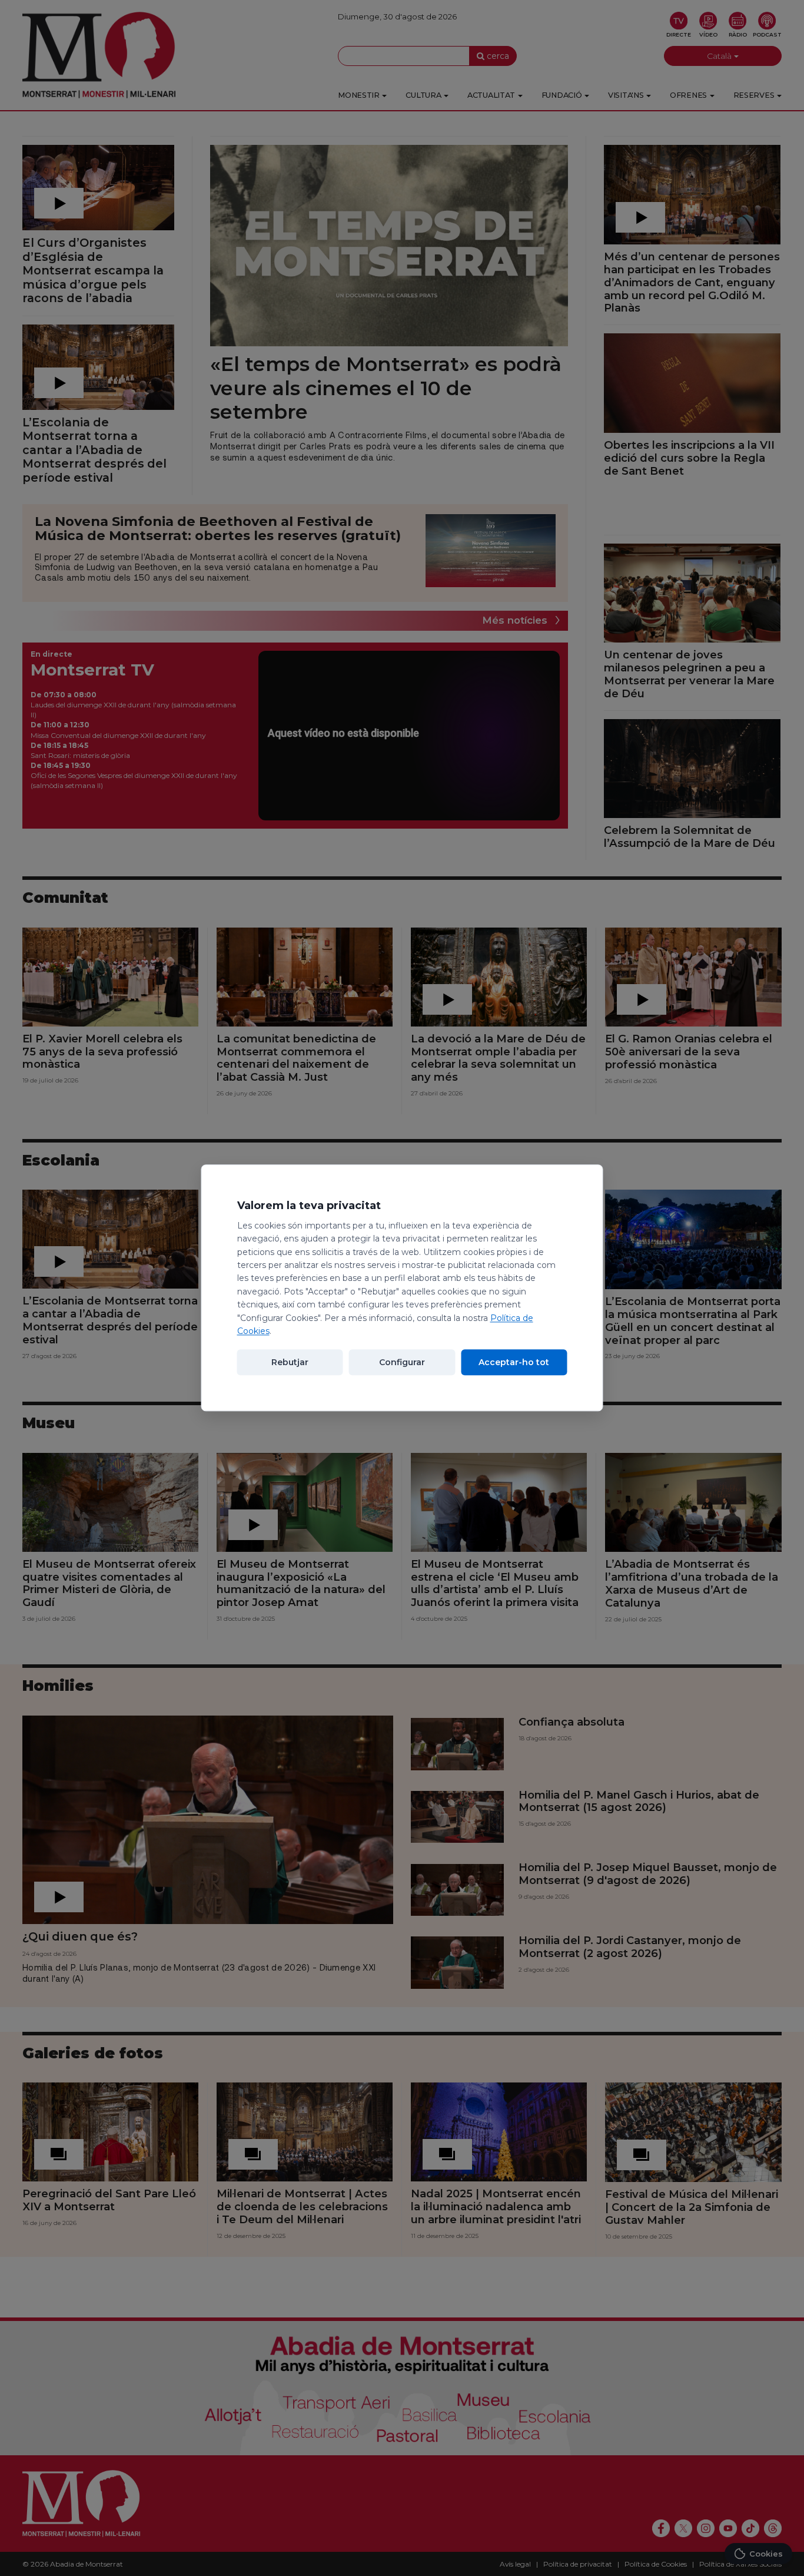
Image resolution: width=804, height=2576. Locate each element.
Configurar (402, 1363)
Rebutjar (290, 1363)
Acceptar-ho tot (514, 1363)
